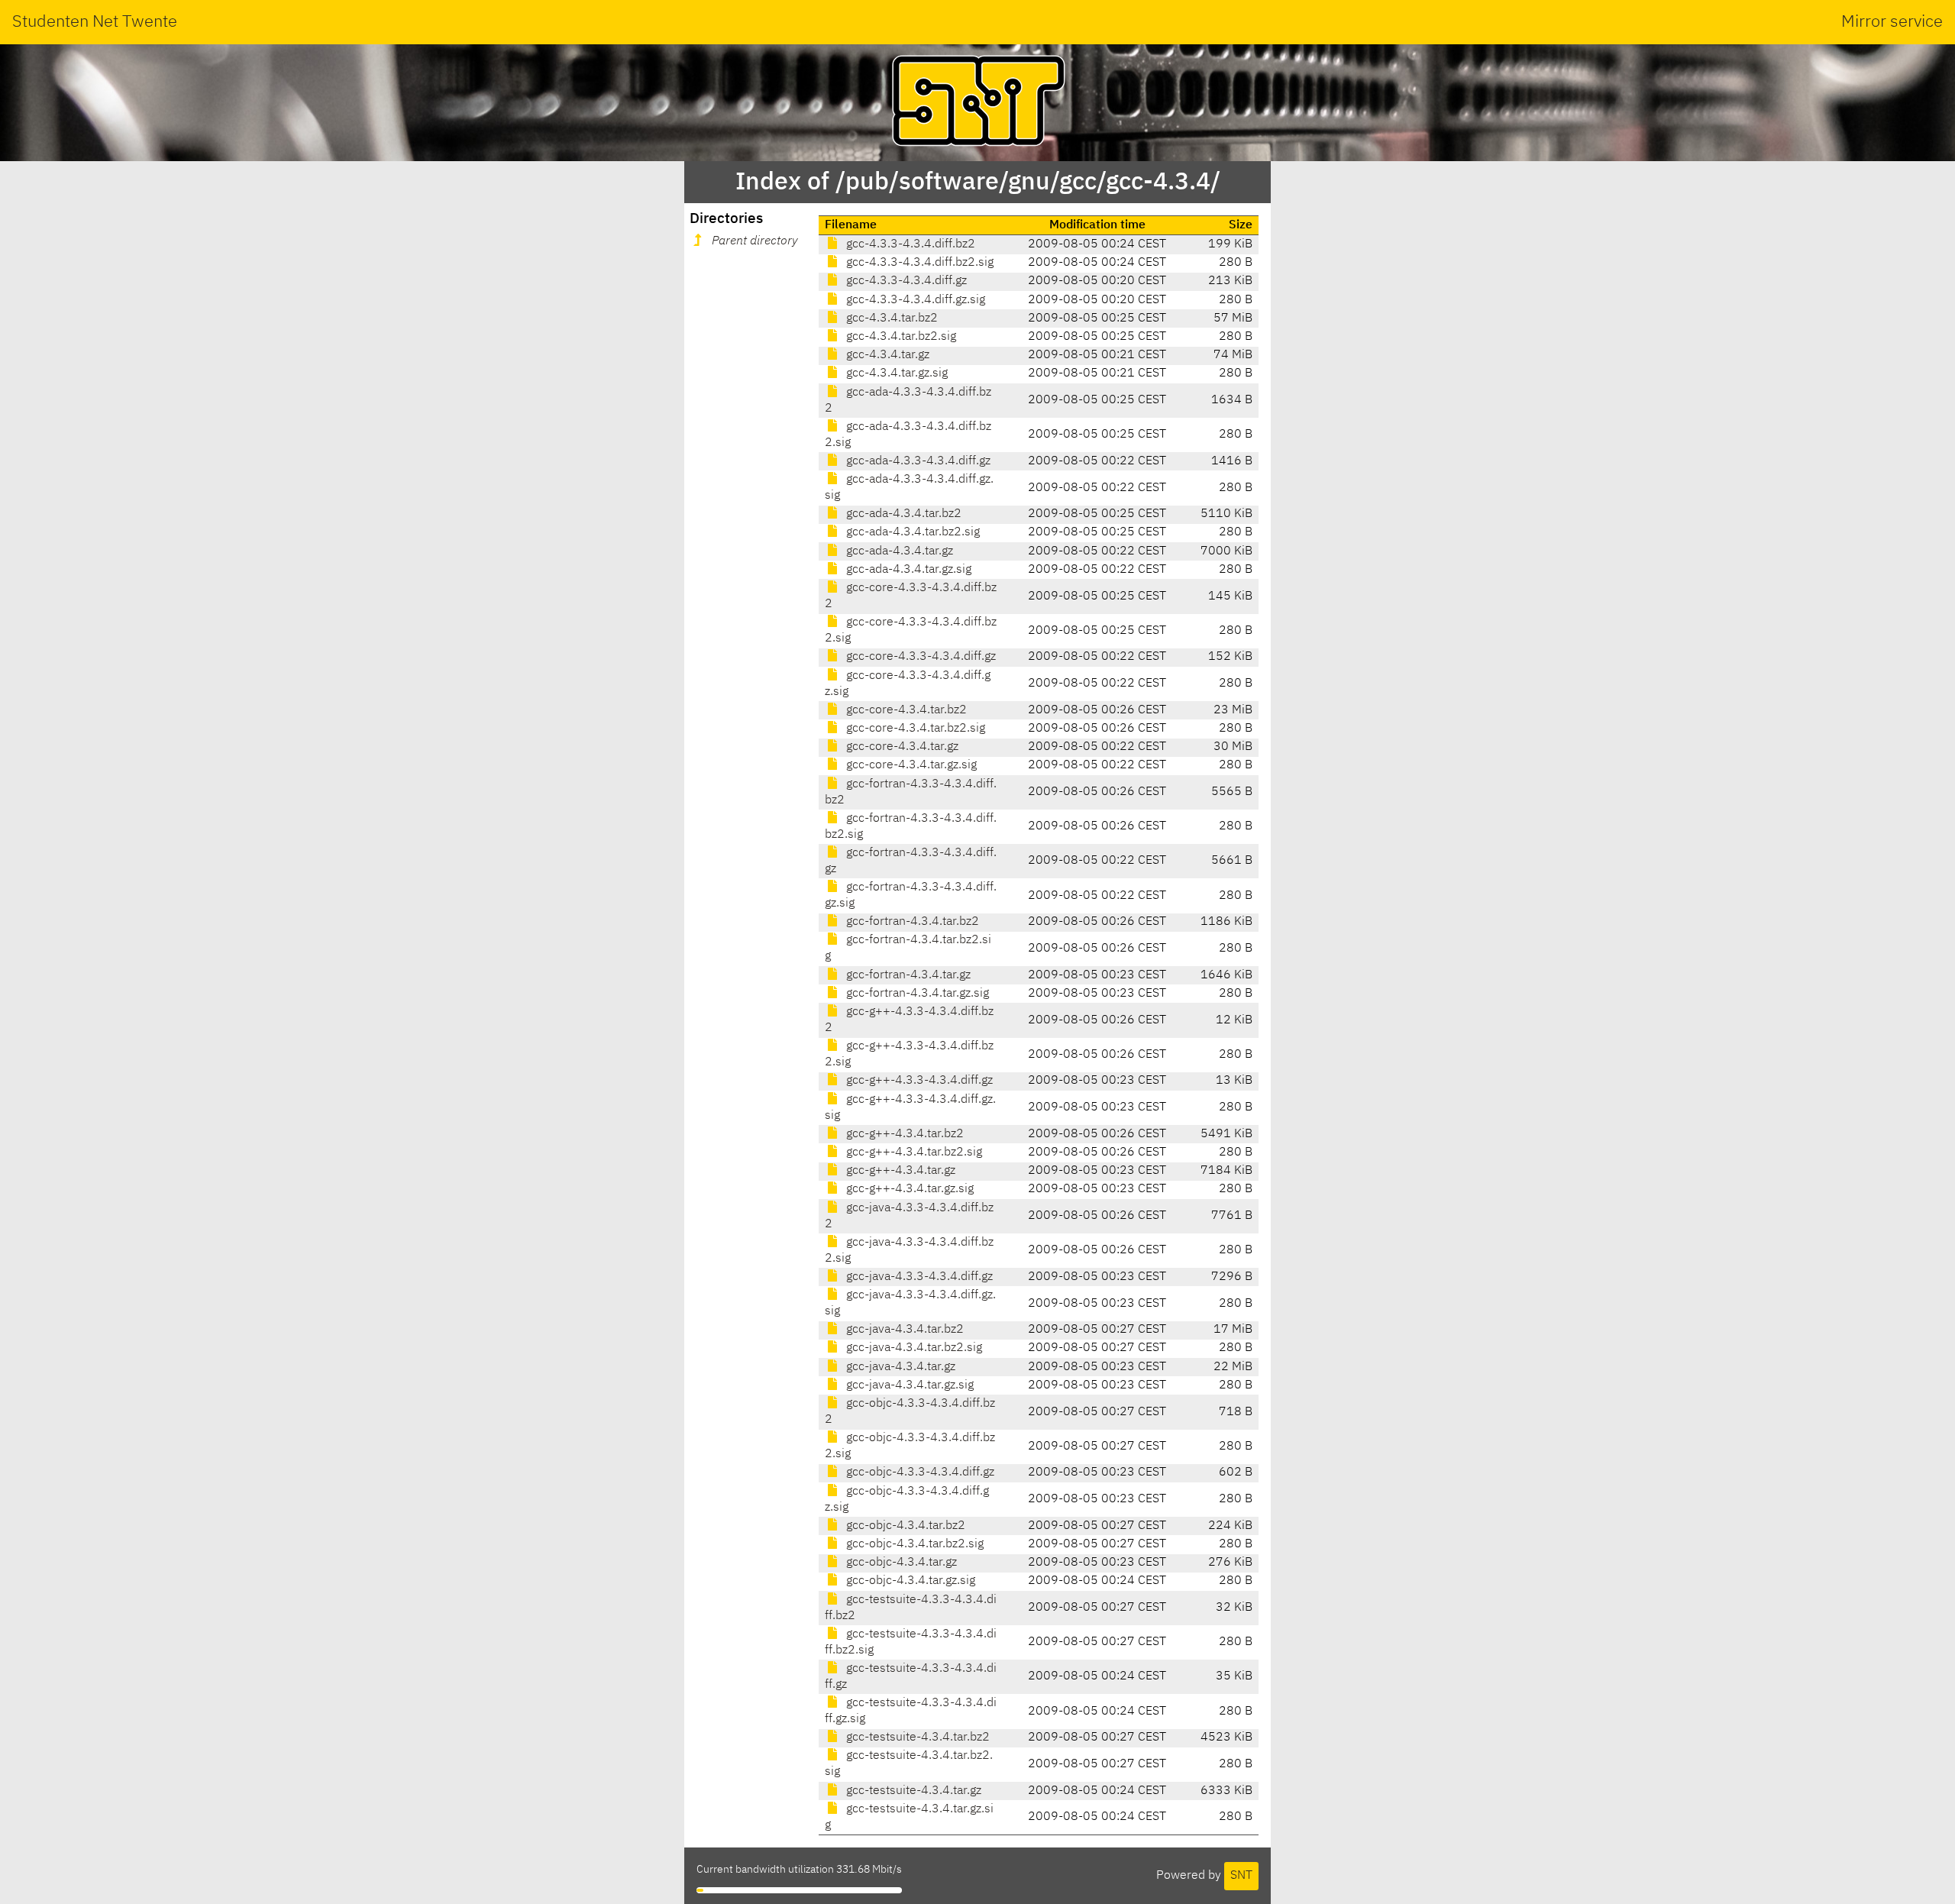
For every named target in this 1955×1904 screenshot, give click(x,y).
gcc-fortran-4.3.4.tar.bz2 (911, 922)
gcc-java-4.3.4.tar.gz (899, 1367)
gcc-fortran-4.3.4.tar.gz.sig (916, 994)
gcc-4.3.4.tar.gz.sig (895, 373)
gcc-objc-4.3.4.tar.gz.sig (909, 1581)
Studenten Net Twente (95, 22)
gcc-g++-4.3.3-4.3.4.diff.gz (918, 1081)
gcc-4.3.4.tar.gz (886, 355)
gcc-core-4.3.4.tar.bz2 (905, 710)
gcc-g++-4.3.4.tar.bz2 (903, 1134)
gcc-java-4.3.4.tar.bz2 (903, 1330)
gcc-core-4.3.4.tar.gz (901, 747)
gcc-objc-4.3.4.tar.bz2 (904, 1526)
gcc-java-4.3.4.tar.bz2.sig (913, 1348)
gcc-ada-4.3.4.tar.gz (898, 551)
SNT (1241, 1876)
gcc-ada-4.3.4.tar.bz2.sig (911, 532)
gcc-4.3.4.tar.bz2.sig (900, 337)
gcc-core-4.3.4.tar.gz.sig (910, 765)
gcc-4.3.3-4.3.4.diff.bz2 (909, 244)
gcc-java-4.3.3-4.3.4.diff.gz (918, 1277)
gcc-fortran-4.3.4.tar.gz (907, 975)
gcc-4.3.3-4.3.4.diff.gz (905, 281)
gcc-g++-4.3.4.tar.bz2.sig (913, 1152)
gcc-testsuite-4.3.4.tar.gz (912, 1791)
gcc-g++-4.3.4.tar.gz (899, 1171)
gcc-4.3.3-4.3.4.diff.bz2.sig (918, 263)
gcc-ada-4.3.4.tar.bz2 (902, 514)
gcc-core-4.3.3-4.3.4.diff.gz (919, 657)
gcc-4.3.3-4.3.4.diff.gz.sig (914, 300)
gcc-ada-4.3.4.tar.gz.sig (907, 570)
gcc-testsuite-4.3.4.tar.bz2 (916, 1738)
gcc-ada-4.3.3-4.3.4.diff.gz (917, 461)
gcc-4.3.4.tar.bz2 (890, 318)
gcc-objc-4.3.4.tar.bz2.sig (913, 1544)
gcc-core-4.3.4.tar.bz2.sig (914, 729)
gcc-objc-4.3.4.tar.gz (900, 1563)
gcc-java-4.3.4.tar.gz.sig (908, 1385)
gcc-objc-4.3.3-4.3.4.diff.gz (919, 1472)
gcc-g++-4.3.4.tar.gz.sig (908, 1189)
